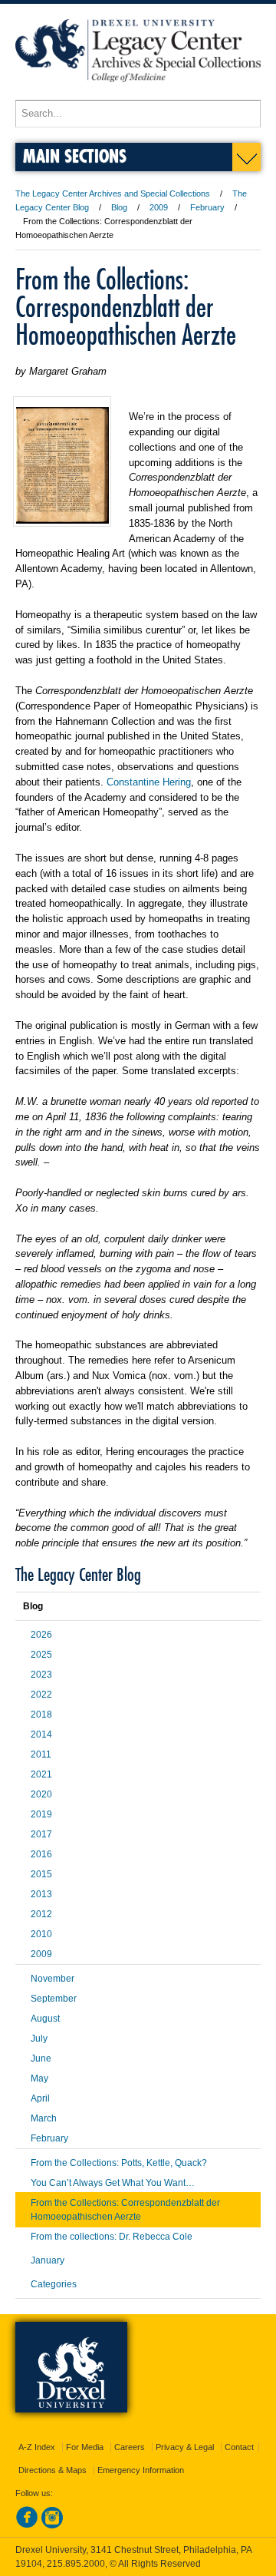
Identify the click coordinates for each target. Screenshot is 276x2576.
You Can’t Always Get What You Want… (113, 2183)
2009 (159, 207)
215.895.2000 (76, 2564)
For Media (85, 2447)
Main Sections (75, 155)
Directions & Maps (53, 2470)
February (207, 207)
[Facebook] (27, 2525)
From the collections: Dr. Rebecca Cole (112, 2237)
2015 (41, 1874)
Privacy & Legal (185, 2447)
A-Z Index (37, 2447)
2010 (41, 1934)
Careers (130, 2447)
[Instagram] (52, 2525)
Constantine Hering (149, 782)
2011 (41, 1754)
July (39, 2039)
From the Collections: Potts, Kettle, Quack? (119, 2163)
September (54, 1999)
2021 (41, 1774)
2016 (41, 1854)
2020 (41, 1794)
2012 (41, 1914)
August (45, 2019)
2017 (41, 1834)
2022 (41, 1695)
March (44, 2118)
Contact (239, 2447)
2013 (41, 1894)
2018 (41, 1715)
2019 (41, 1814)
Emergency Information (141, 2470)
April (40, 2098)
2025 (41, 1655)
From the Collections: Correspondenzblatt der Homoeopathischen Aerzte (125, 2210)
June (41, 2058)
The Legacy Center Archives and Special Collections (113, 193)
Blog (119, 207)
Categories (54, 2284)
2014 (41, 1734)
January (48, 2260)
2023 (41, 1675)
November (53, 1979)
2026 (41, 1635)
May (39, 2078)
